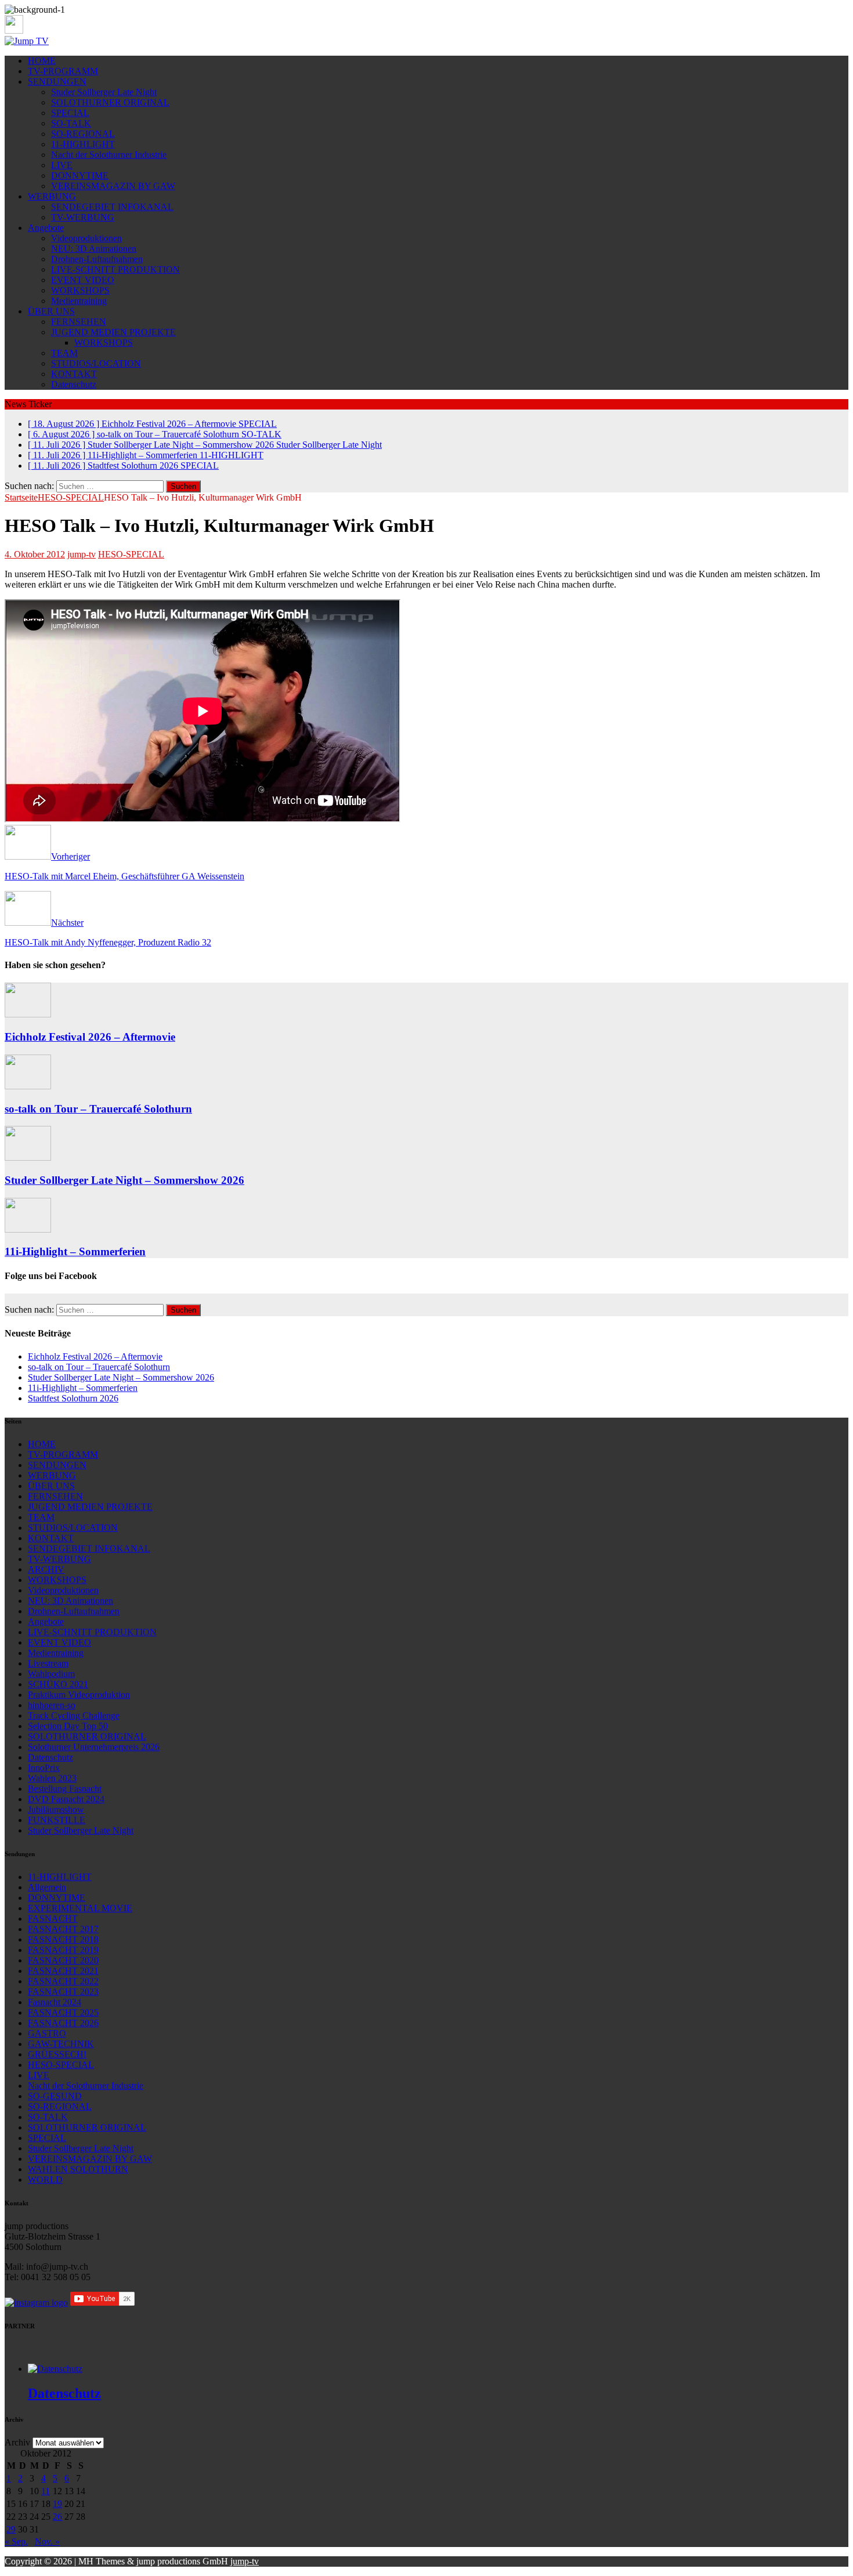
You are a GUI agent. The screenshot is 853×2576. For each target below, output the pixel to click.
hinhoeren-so (52, 1705)
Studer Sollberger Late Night (104, 92)
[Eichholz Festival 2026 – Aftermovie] (28, 1014)
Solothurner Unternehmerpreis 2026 (94, 1747)
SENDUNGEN (57, 81)
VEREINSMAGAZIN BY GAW (113, 186)
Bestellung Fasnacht (65, 1789)
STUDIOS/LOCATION (96, 363)
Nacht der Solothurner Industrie (109, 155)
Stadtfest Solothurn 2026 (73, 1398)
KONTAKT (74, 374)
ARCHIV (46, 1569)
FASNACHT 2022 (63, 1981)
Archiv (17, 2442)
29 (11, 2529)
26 (57, 2517)
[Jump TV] (27, 41)
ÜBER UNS (51, 311)
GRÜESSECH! (57, 2054)
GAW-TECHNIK (61, 2044)
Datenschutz (74, 384)
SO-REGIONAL (83, 134)
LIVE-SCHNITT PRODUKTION (115, 269)
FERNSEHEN (79, 322)
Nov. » (47, 2541)
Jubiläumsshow (56, 1809)
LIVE (62, 165)
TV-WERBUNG (83, 217)
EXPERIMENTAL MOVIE (80, 1908)
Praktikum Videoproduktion (79, 1695)
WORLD (45, 2180)
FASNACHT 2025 (63, 2012)
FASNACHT (53, 1919)
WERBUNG (52, 196)
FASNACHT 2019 (63, 1950)
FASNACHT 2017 (63, 1929)
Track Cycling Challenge (74, 1715)
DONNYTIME (80, 175)
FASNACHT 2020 (63, 1960)
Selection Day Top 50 (68, 1726)
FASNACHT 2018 (63, 1939)
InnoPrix (44, 1768)
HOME (42, 61)
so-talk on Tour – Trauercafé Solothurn (98, 1109)
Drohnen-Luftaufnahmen (97, 259)
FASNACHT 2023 (63, 1992)
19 (57, 2504)
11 (46, 2491)
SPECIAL (70, 113)
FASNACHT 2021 (63, 1971)
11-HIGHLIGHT (83, 144)
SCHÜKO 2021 (58, 1684)
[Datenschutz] (55, 2369)
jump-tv (82, 554)
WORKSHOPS (80, 290)
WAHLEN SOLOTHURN (78, 2169)
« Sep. (16, 2541)
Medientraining (79, 301)
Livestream (48, 1663)
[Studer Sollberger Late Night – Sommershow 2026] (28, 1157)
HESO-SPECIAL (131, 554)
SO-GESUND (55, 2096)
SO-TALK (71, 123)
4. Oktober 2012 (35, 554)
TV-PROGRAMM (63, 71)
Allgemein (47, 1887)
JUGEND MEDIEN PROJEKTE (113, 332)
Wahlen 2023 (52, 1778)
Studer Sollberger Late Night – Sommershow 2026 (124, 1180)
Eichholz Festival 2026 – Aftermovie (90, 1037)
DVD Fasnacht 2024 (66, 1799)
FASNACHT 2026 (63, 2023)
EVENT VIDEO (83, 280)
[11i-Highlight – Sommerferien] (28, 1229)
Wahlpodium (51, 1674)
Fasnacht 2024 (55, 2002)
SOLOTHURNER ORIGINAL (110, 102)
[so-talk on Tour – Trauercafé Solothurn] (28, 1086)
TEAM (64, 353)
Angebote (46, 228)
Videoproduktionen (86, 238)
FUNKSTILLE (57, 1820)
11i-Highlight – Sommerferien (75, 1251)
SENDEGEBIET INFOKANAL (112, 207)
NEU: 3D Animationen (94, 249)
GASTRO (47, 2033)
